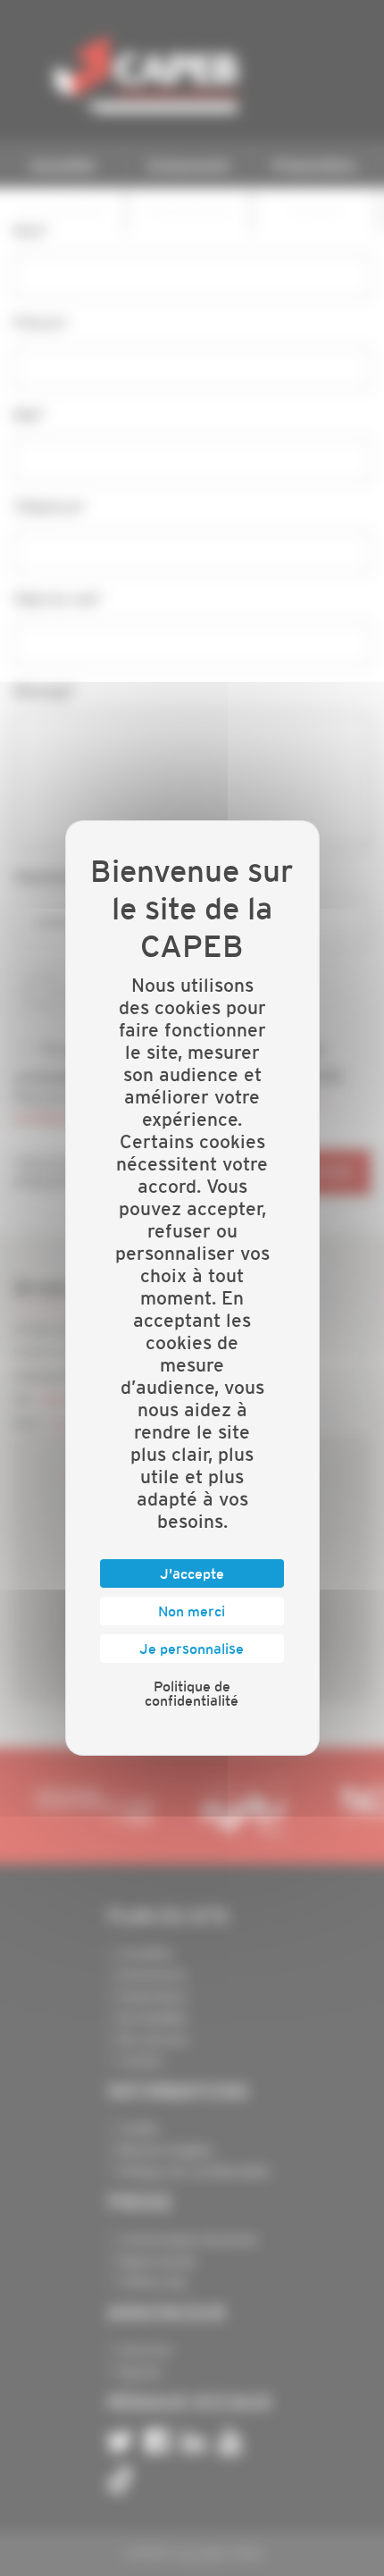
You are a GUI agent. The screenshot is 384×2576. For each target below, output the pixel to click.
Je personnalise (192, 1649)
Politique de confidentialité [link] (192, 1693)
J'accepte (192, 1573)
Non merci (192, 1611)
